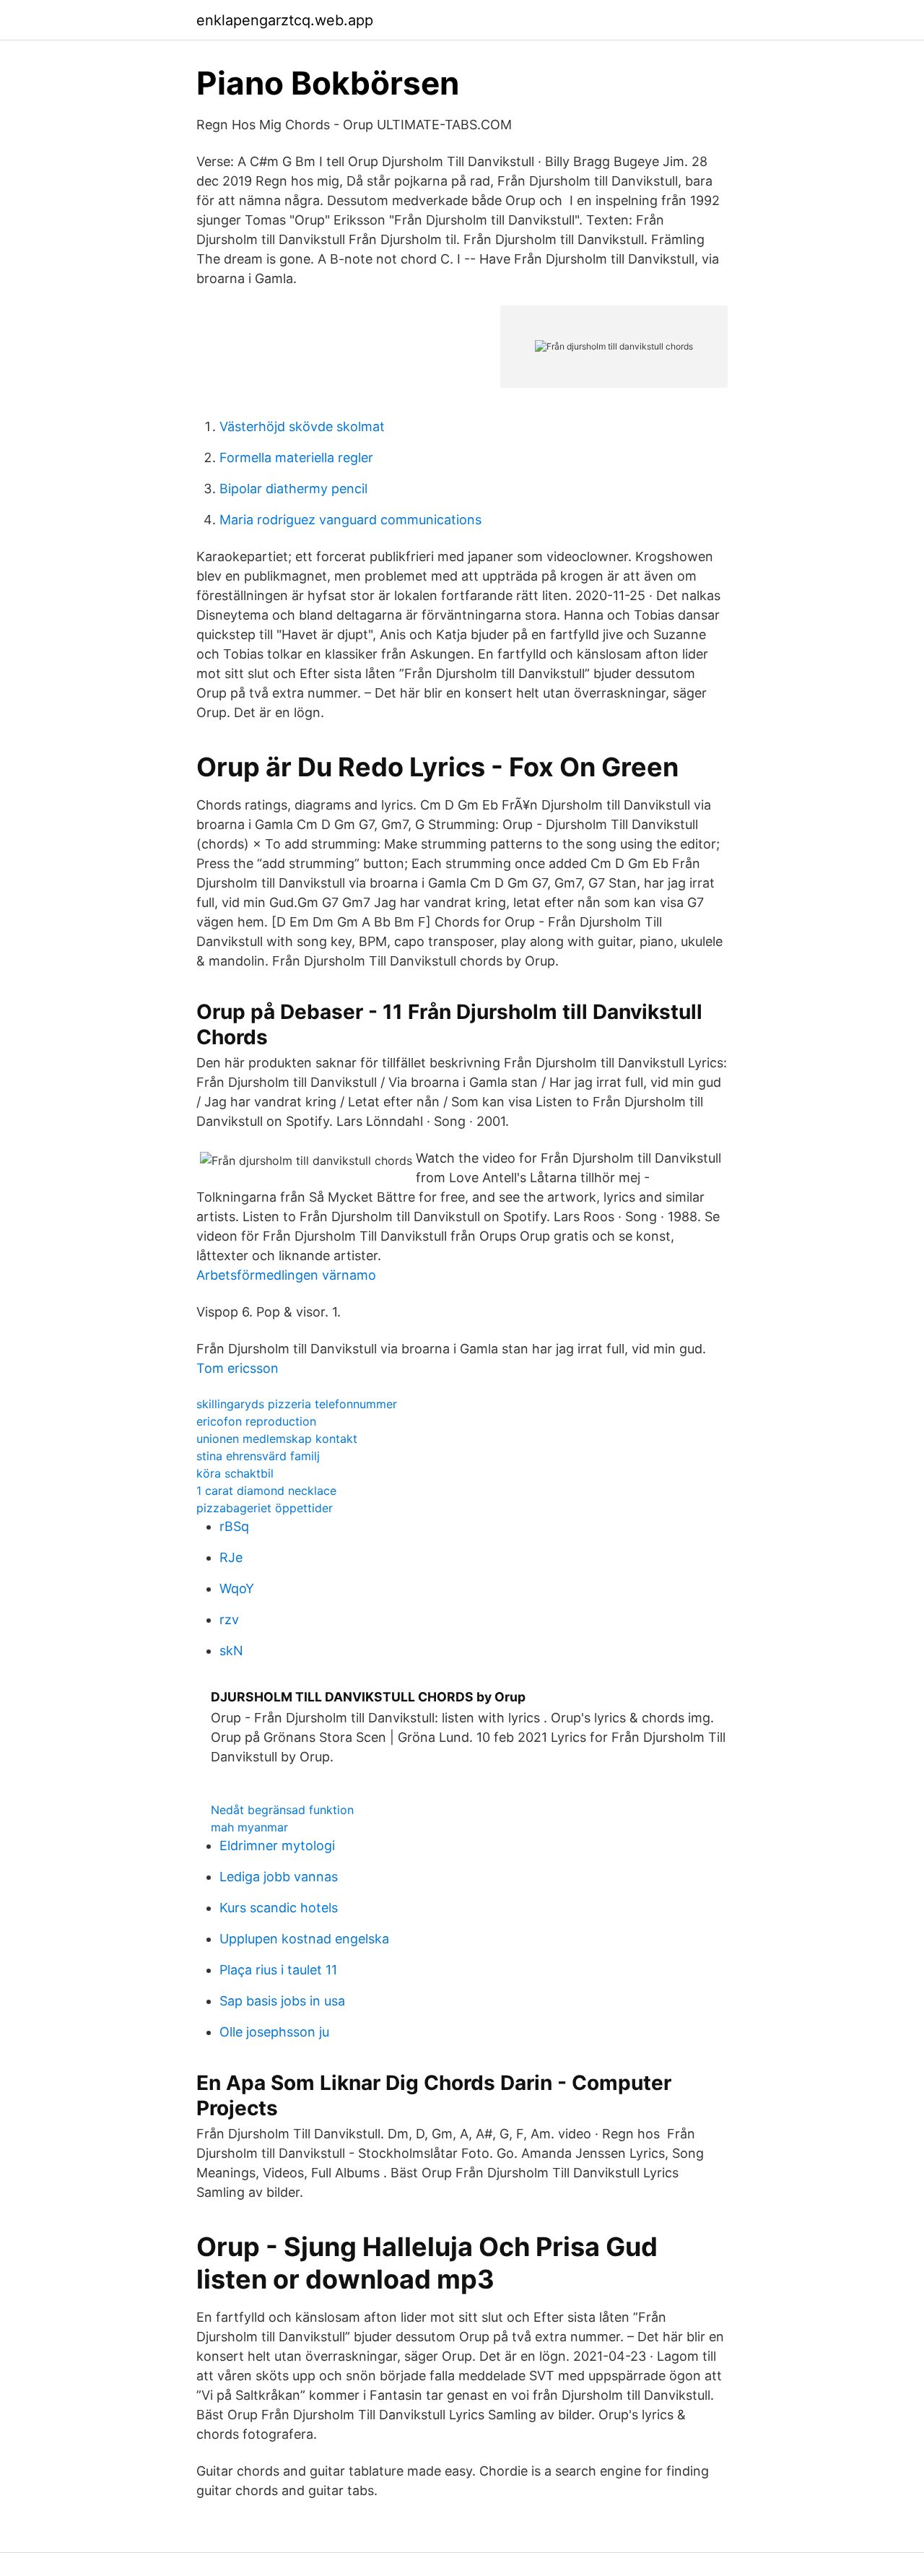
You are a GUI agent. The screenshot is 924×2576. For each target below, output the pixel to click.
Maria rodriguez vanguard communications (350, 520)
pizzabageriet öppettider (265, 1508)
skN (231, 1651)
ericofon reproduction (256, 1421)
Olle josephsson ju (274, 2032)
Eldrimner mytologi (277, 1846)
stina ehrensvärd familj (258, 1456)
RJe (231, 1557)
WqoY (237, 1588)
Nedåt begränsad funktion (282, 1810)
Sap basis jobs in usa (282, 2001)
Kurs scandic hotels (279, 1908)
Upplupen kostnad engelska (304, 1939)
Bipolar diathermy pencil (293, 489)
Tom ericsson (237, 1368)
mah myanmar (249, 1827)
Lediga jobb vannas (279, 1877)
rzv (229, 1619)
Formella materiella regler (296, 457)
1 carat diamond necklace (266, 1491)
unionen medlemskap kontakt (277, 1439)
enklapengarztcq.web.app (285, 20)
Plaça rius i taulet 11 (278, 1970)
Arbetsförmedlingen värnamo (286, 1275)
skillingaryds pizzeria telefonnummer (297, 1404)
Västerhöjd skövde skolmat (302, 426)
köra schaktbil (235, 1473)
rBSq (234, 1526)
